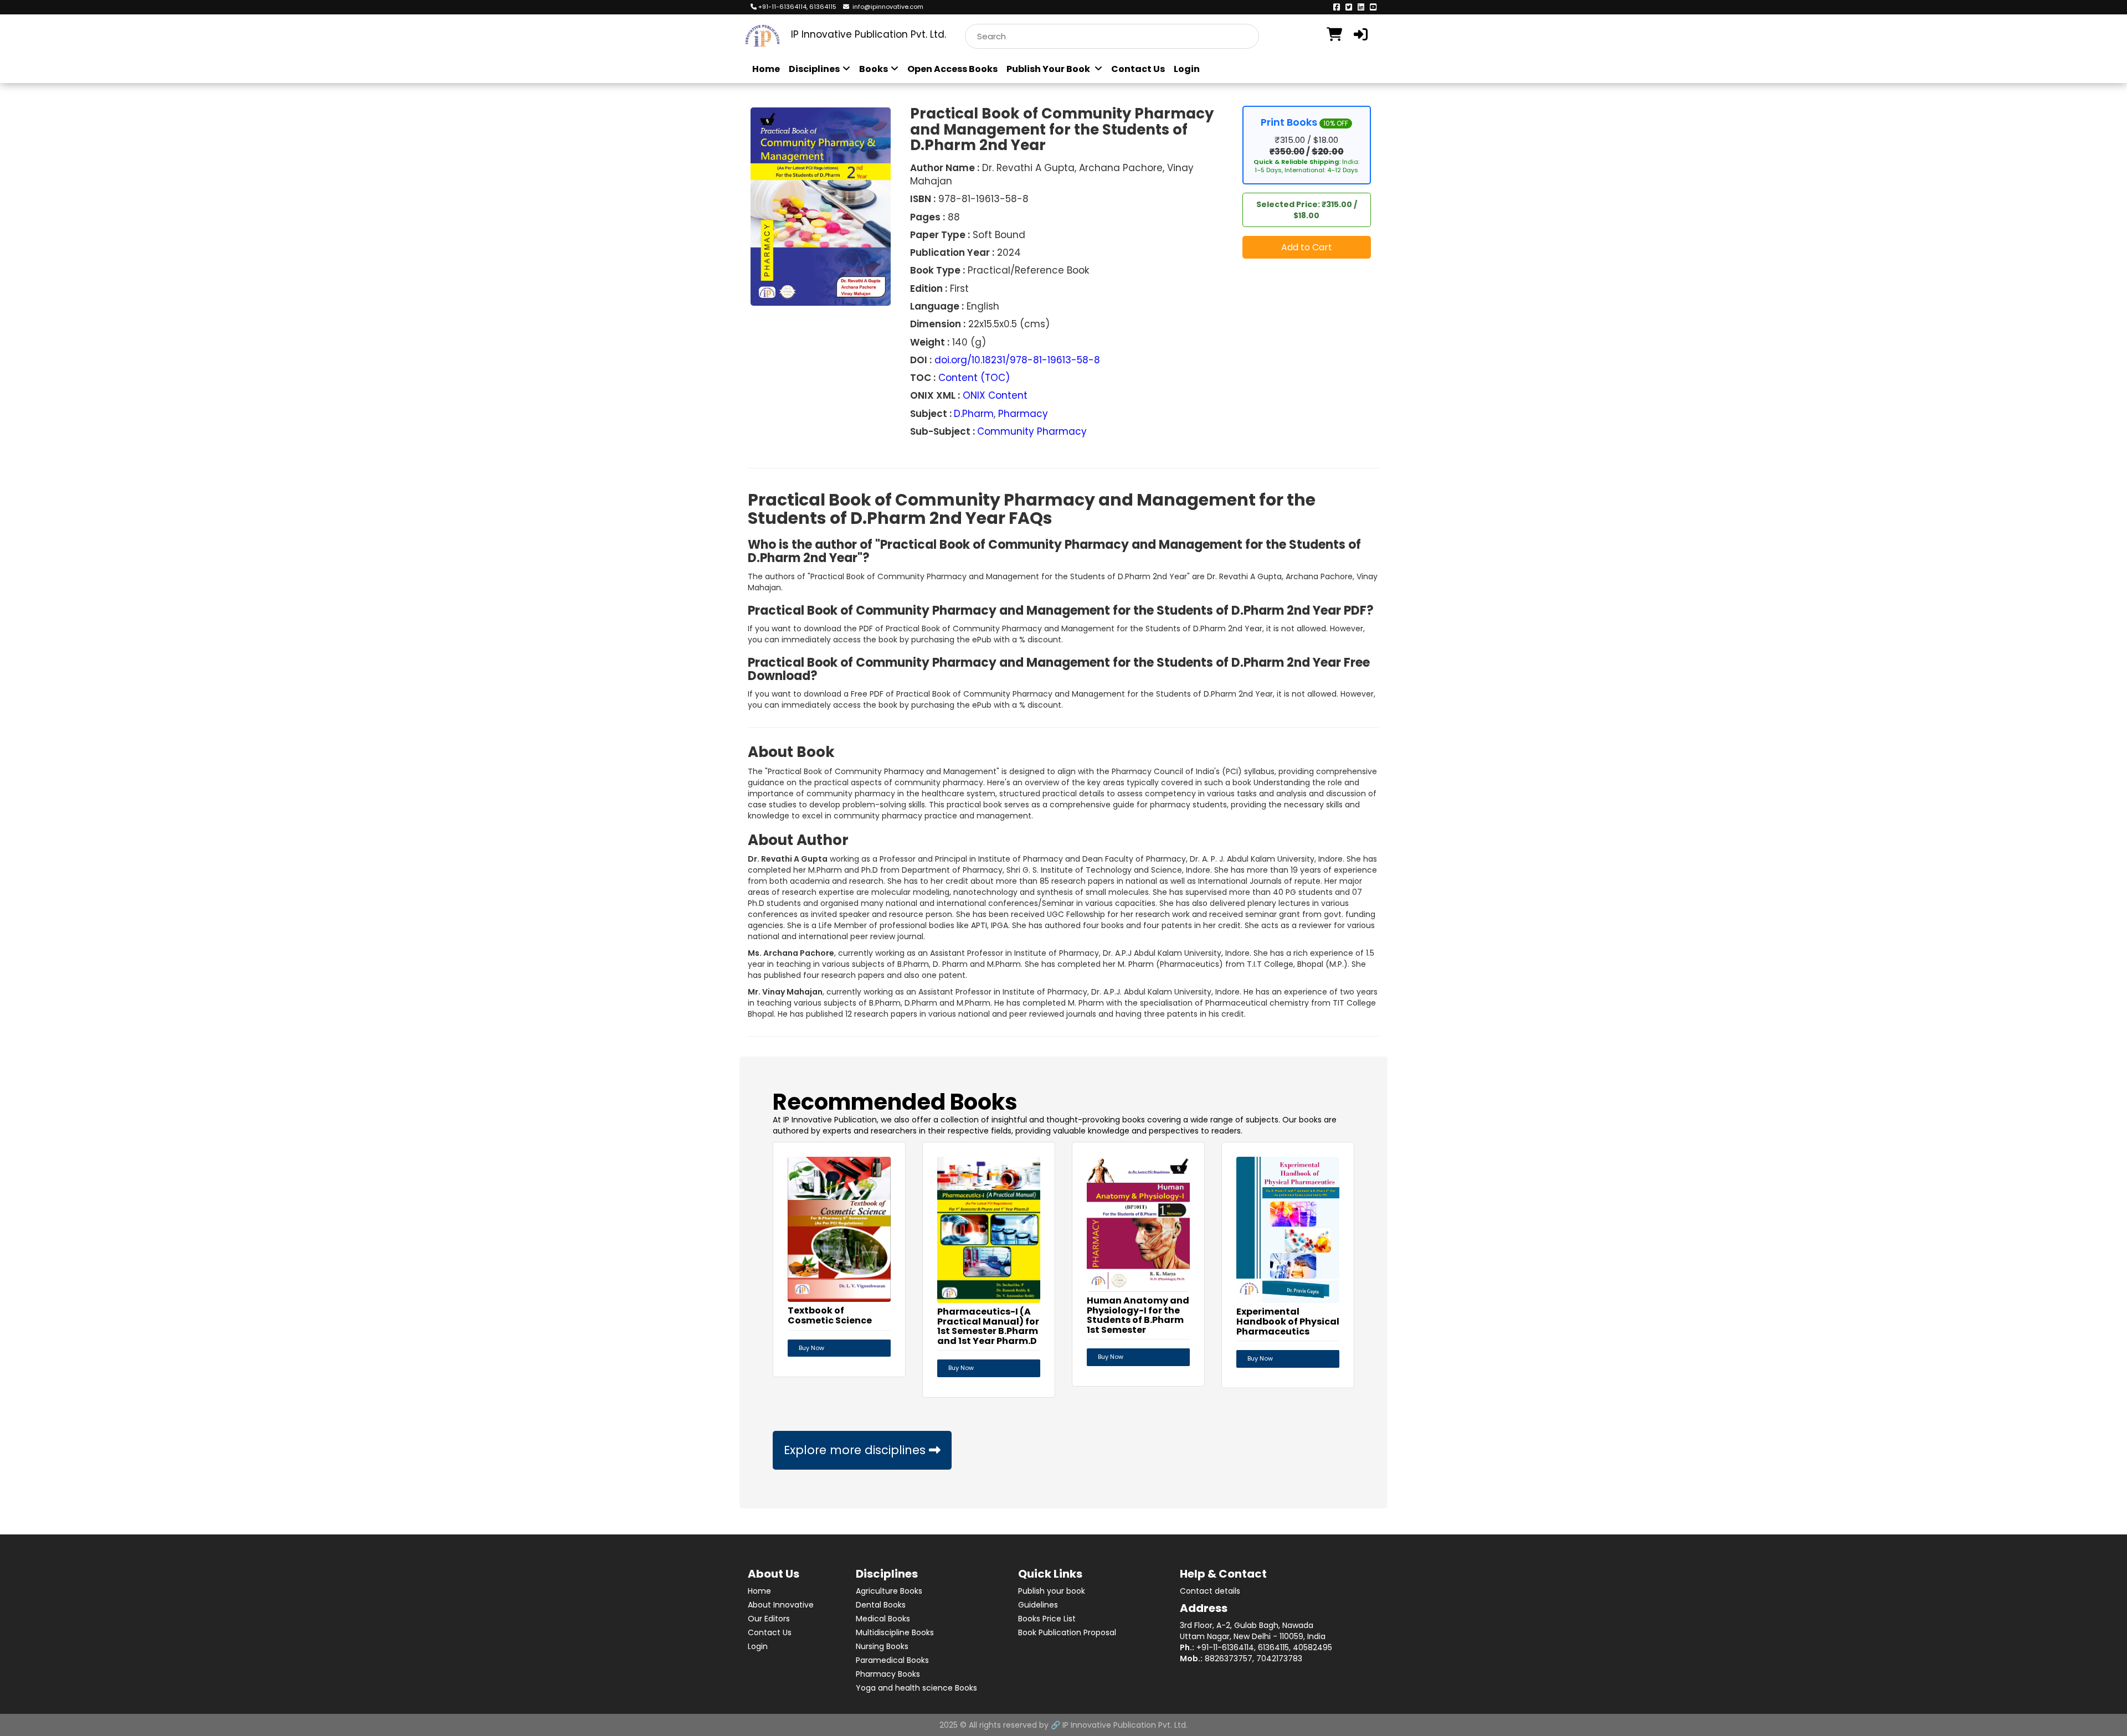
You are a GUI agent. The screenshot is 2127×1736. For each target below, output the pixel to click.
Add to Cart (1307, 247)
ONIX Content (995, 395)
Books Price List (1047, 1619)
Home (766, 69)
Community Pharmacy (1032, 431)
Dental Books (881, 1605)
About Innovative (781, 1605)
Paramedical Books (892, 1660)
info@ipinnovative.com (886, 7)
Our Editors (769, 1619)
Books (874, 69)
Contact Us (1138, 69)
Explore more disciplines (856, 1450)
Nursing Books (882, 1646)
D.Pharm (974, 414)
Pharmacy (1023, 414)
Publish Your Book (1049, 69)
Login (1187, 69)
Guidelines (1038, 1605)
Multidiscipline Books (895, 1632)
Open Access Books (952, 69)
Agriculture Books (889, 1591)
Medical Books (883, 1619)
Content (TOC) (974, 378)
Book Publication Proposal (1067, 1632)
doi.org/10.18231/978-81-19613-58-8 (1017, 360)
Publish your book (1052, 1591)
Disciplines (814, 69)
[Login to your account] (1362, 35)
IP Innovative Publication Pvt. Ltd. (1125, 1725)
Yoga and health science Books (916, 1688)
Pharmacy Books (888, 1674)
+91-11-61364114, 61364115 (797, 7)
